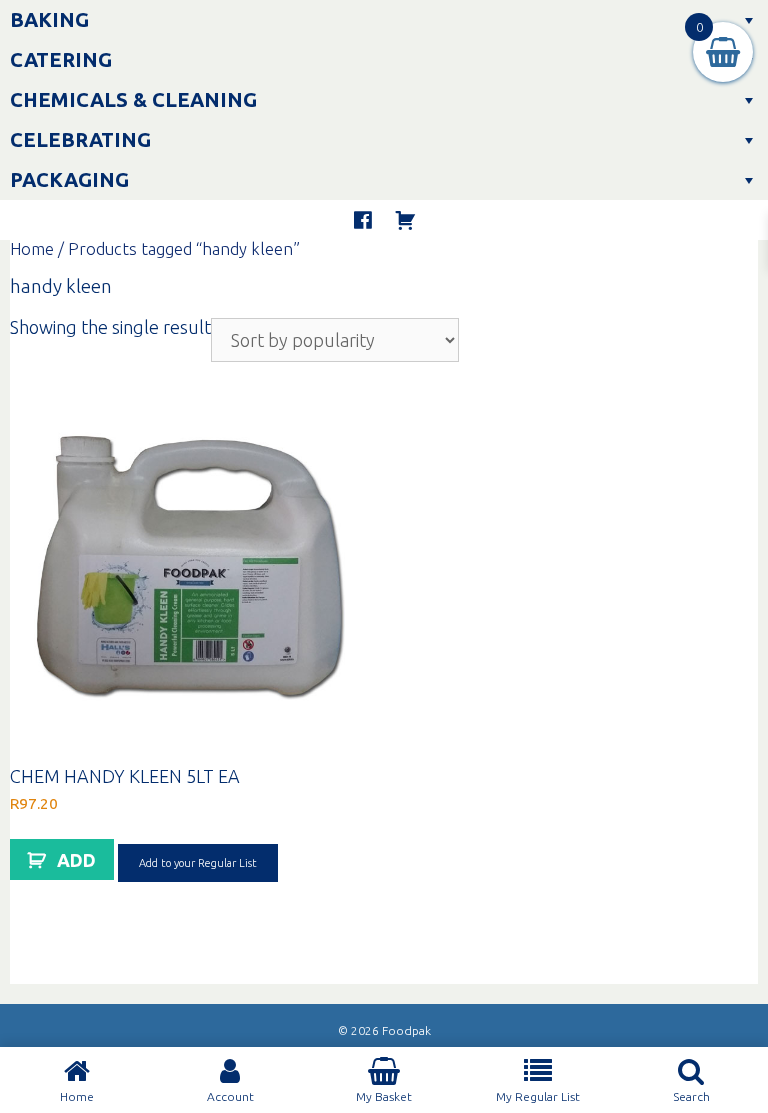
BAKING (49, 19)
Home (32, 249)
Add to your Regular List (198, 863)
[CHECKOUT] (405, 220)
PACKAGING (69, 179)
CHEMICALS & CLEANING (133, 99)
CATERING (61, 59)
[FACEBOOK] (363, 220)
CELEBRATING (80, 139)
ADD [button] (76, 860)
